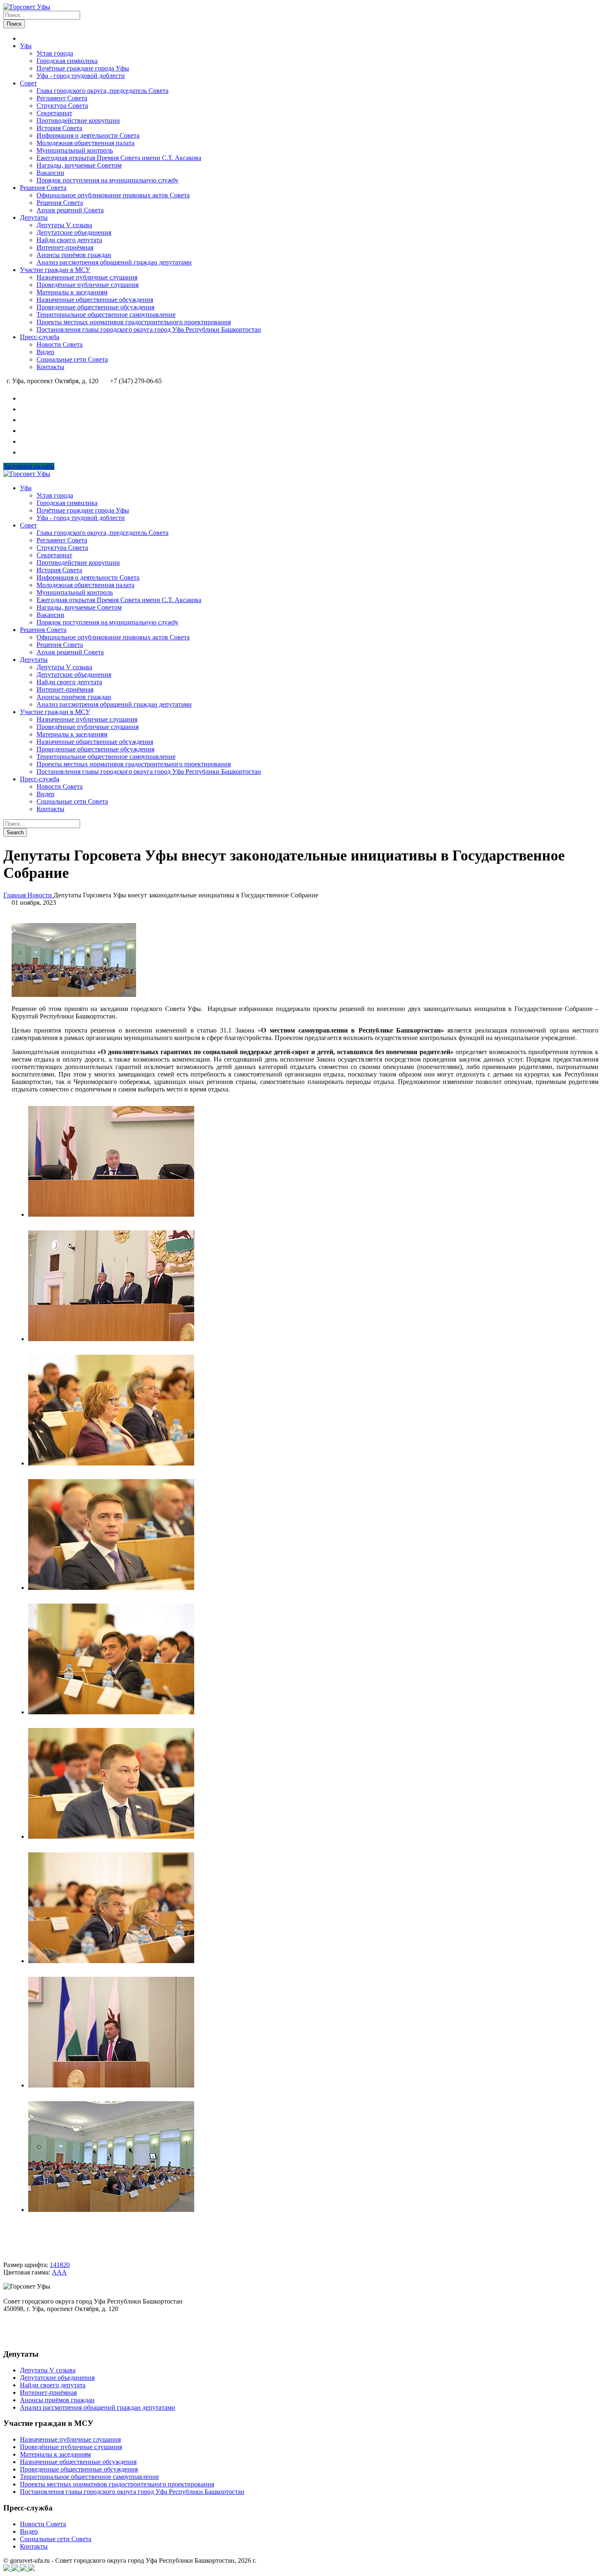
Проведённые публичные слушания (88, 285)
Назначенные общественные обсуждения (95, 300)
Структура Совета (62, 106)
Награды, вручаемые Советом (79, 165)
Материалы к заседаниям (72, 292)
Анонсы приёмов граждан (74, 255)
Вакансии (50, 173)
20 (66, 2265)
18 (60, 2265)
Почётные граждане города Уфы (83, 68)
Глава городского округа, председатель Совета (102, 91)
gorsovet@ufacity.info (32, 2338)
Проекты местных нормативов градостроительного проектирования (134, 322)
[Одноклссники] (24, 2569)
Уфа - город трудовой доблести (81, 76)
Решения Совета (43, 188)
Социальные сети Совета (72, 359)
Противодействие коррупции (78, 120)
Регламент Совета (62, 98)
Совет (28, 83)
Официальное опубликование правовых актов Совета (113, 195)
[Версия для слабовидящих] (24, 452)
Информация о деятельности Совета (88, 135)
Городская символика (67, 61)
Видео (45, 352)
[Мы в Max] (24, 431)
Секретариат (54, 113)
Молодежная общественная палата (85, 143)
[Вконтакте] (7, 2569)
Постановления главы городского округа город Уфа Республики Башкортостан (149, 329)
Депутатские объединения (74, 232)
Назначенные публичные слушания (87, 277)
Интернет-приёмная (65, 247)
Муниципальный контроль (75, 150)
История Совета (59, 128)
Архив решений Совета (70, 210)
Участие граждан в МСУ (55, 270)
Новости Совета (60, 344)
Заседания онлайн (29, 466)
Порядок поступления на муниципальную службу (107, 180)
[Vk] (24, 398)
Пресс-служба (40, 337)
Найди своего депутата (69, 240)
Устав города (55, 53)
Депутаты (34, 218)
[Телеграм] (16, 2569)
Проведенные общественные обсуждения (95, 307)
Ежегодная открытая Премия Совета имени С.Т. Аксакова (119, 158)
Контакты (50, 367)
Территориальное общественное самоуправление (106, 315)
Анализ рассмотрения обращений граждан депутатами (114, 262)
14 (53, 2265)
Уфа (26, 46)
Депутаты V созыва (64, 225)
